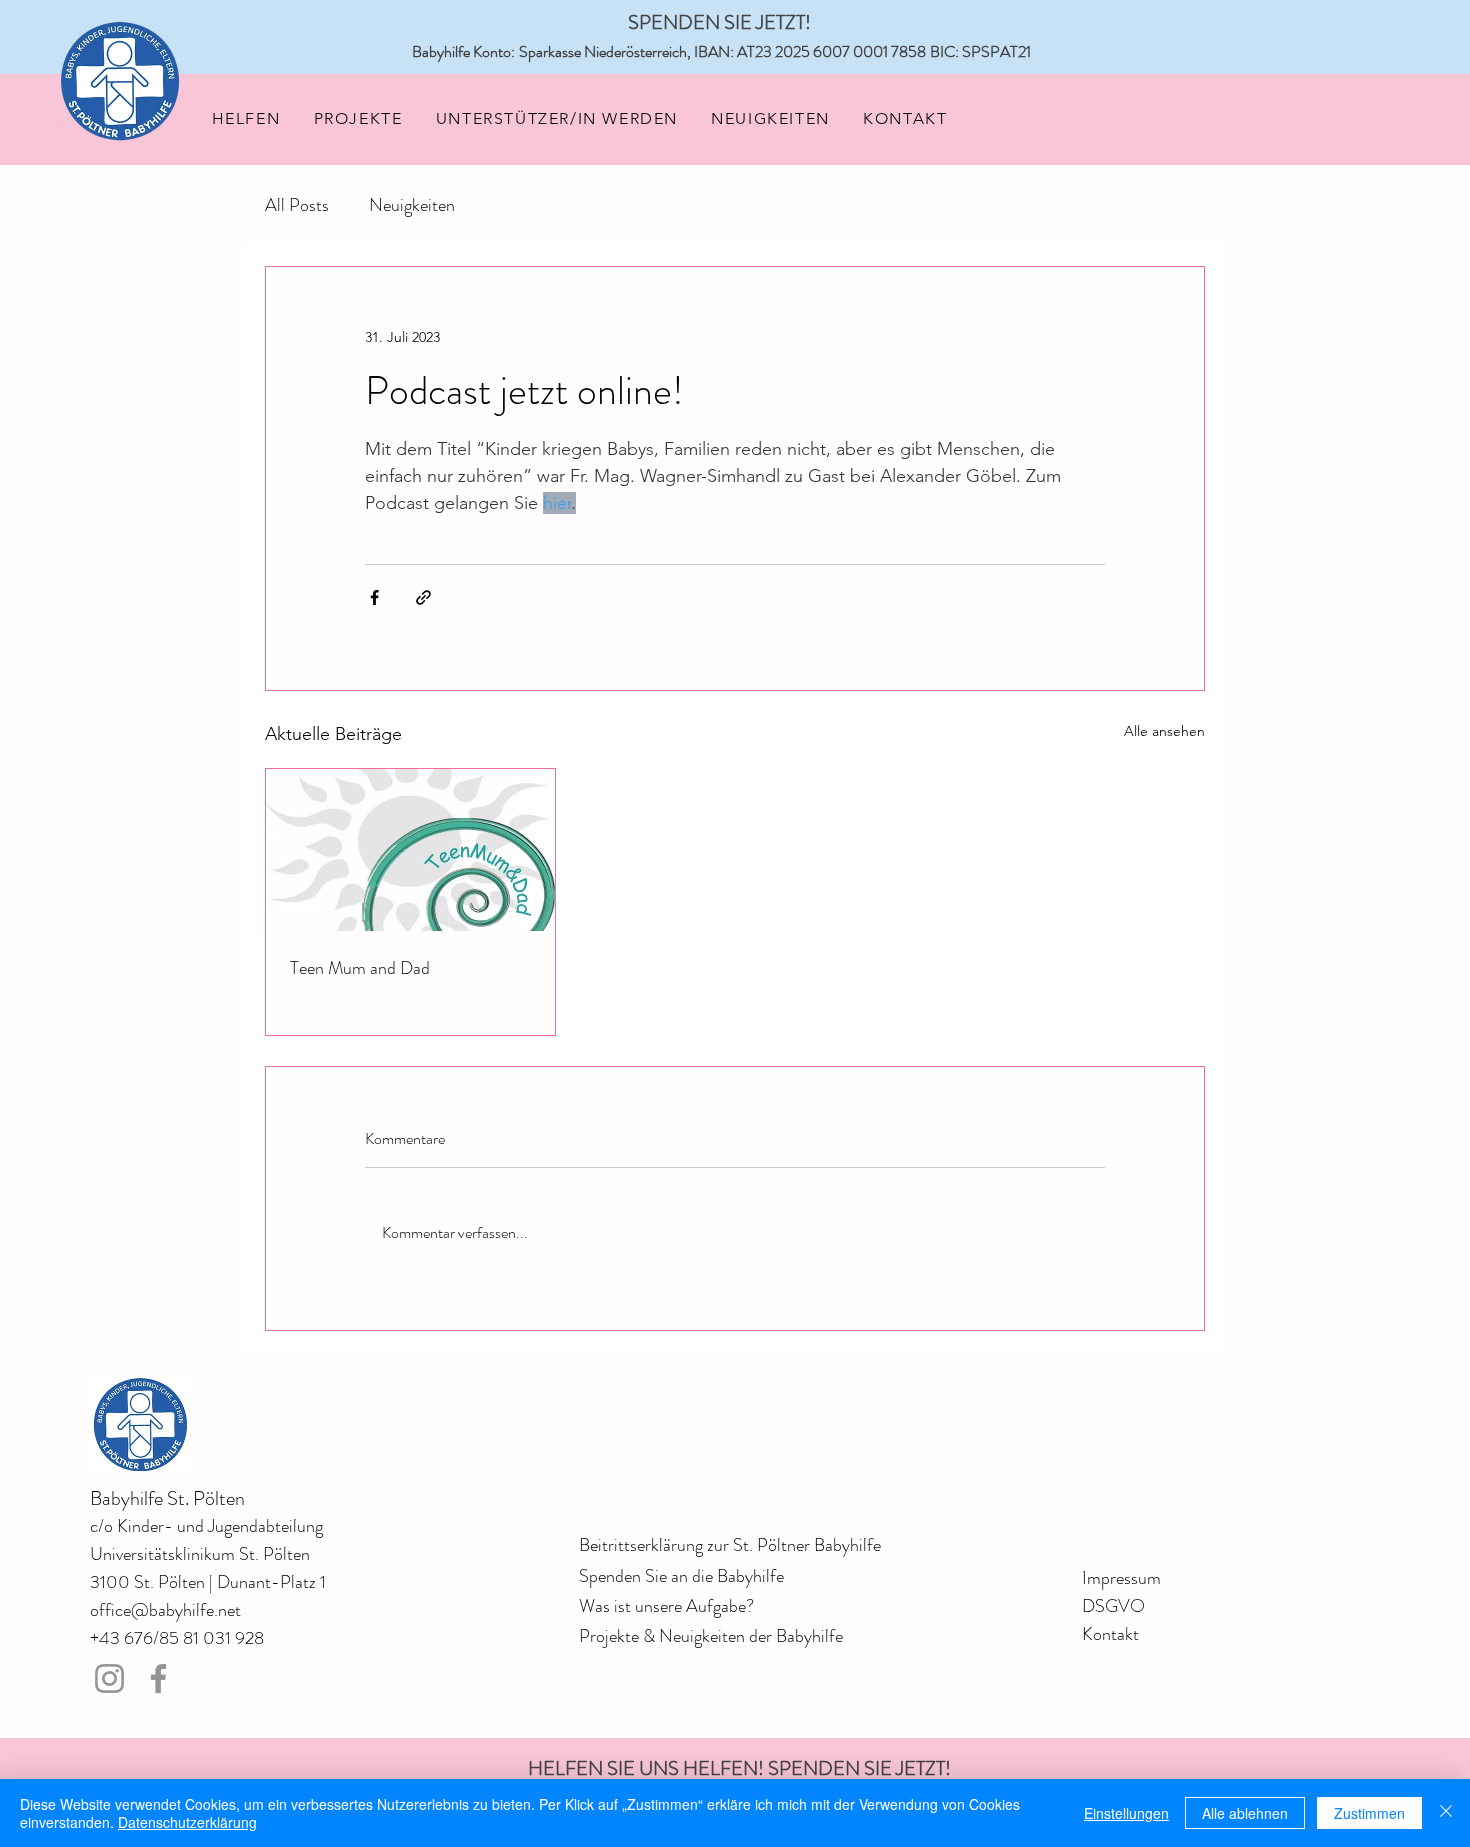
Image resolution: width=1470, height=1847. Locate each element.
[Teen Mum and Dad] (410, 850)
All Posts (297, 205)
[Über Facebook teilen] (374, 597)
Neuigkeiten (412, 205)
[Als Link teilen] (423, 597)
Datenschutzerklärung (187, 1822)
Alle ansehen (1164, 731)
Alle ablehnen (1245, 1813)
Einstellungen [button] (1126, 1813)
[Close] (1446, 1813)
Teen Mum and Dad (360, 968)
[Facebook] (158, 1678)
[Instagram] (109, 1678)
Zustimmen (1369, 1813)
